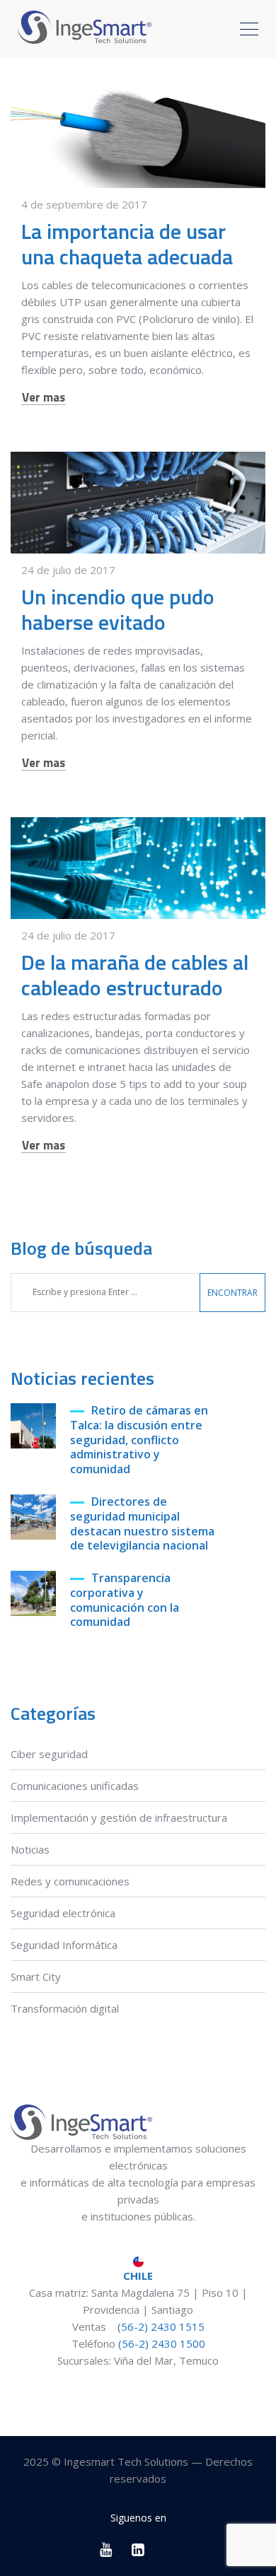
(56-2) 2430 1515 (160, 2326)
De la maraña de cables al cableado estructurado (135, 975)
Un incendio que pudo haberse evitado (118, 609)
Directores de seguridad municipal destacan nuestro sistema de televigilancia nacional (142, 1524)
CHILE (138, 2276)
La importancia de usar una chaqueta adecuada (127, 244)
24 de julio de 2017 (68, 570)
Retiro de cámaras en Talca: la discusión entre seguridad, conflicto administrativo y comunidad (139, 1440)
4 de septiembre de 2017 (84, 204)
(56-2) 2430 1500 (162, 2343)
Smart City (36, 1977)
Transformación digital (65, 2008)
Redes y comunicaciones (70, 1881)
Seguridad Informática (64, 1945)
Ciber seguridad (49, 1754)
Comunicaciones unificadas (75, 1786)
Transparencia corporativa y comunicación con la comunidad (125, 1600)
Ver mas (44, 398)
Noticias (30, 1849)
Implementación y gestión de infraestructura (119, 1817)
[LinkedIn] (138, 2549)
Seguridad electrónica (63, 1913)
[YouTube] (107, 2549)
